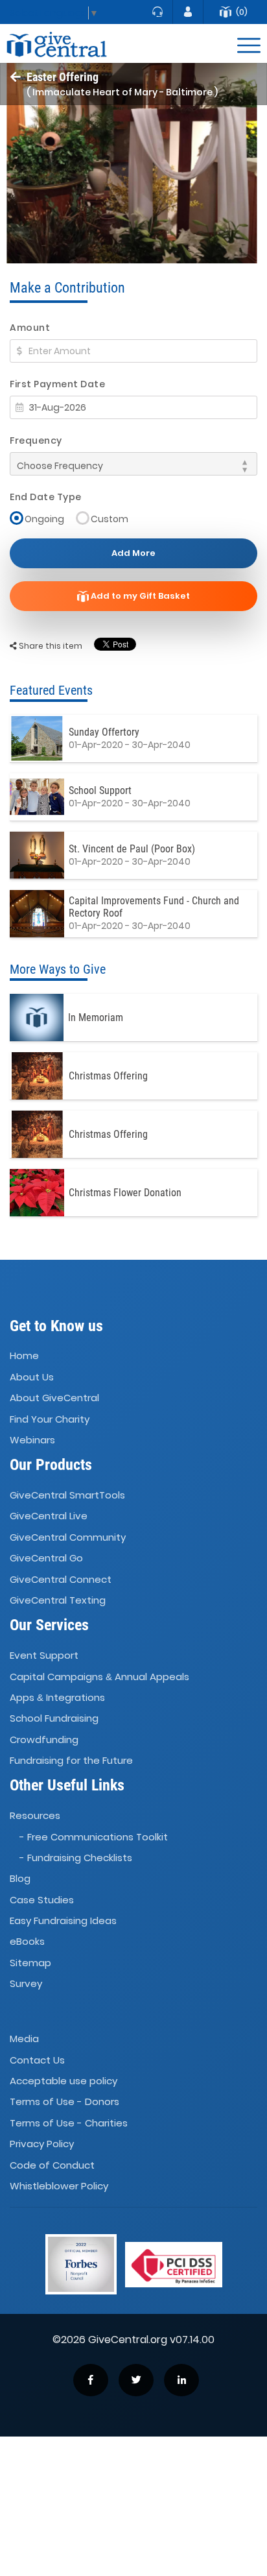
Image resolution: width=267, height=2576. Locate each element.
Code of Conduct (52, 2165)
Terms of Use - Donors (64, 2102)
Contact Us (37, 2060)
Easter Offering (63, 77)
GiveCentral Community (68, 1537)
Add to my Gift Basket (139, 596)
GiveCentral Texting (58, 1600)
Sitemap (30, 1963)
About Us (32, 1377)
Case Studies (42, 1900)
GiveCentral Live (49, 1516)
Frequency (36, 440)
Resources (35, 1815)
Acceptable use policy (64, 2081)
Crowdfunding (44, 1739)
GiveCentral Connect (61, 1579)
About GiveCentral (54, 1398)
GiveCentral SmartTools (67, 1495)
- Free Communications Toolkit (94, 1837)
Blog (20, 1878)
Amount (30, 328)
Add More (133, 553)
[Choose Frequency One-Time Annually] (133, 464)
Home (24, 1356)
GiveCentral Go (46, 1558)
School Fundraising (54, 1718)
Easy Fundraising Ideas (63, 1920)
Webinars (32, 1440)
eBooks (27, 1942)
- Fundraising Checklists (76, 1858)
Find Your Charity (50, 1419)
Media (24, 2039)
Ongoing (44, 519)
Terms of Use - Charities (69, 2123)
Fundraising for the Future (71, 1760)
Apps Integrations (57, 1697)
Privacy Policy (42, 2144)
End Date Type (46, 497)
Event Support (44, 1655)
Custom (110, 519)
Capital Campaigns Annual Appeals (99, 1677)
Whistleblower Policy (59, 2186)
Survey (26, 1983)
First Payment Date (57, 384)
